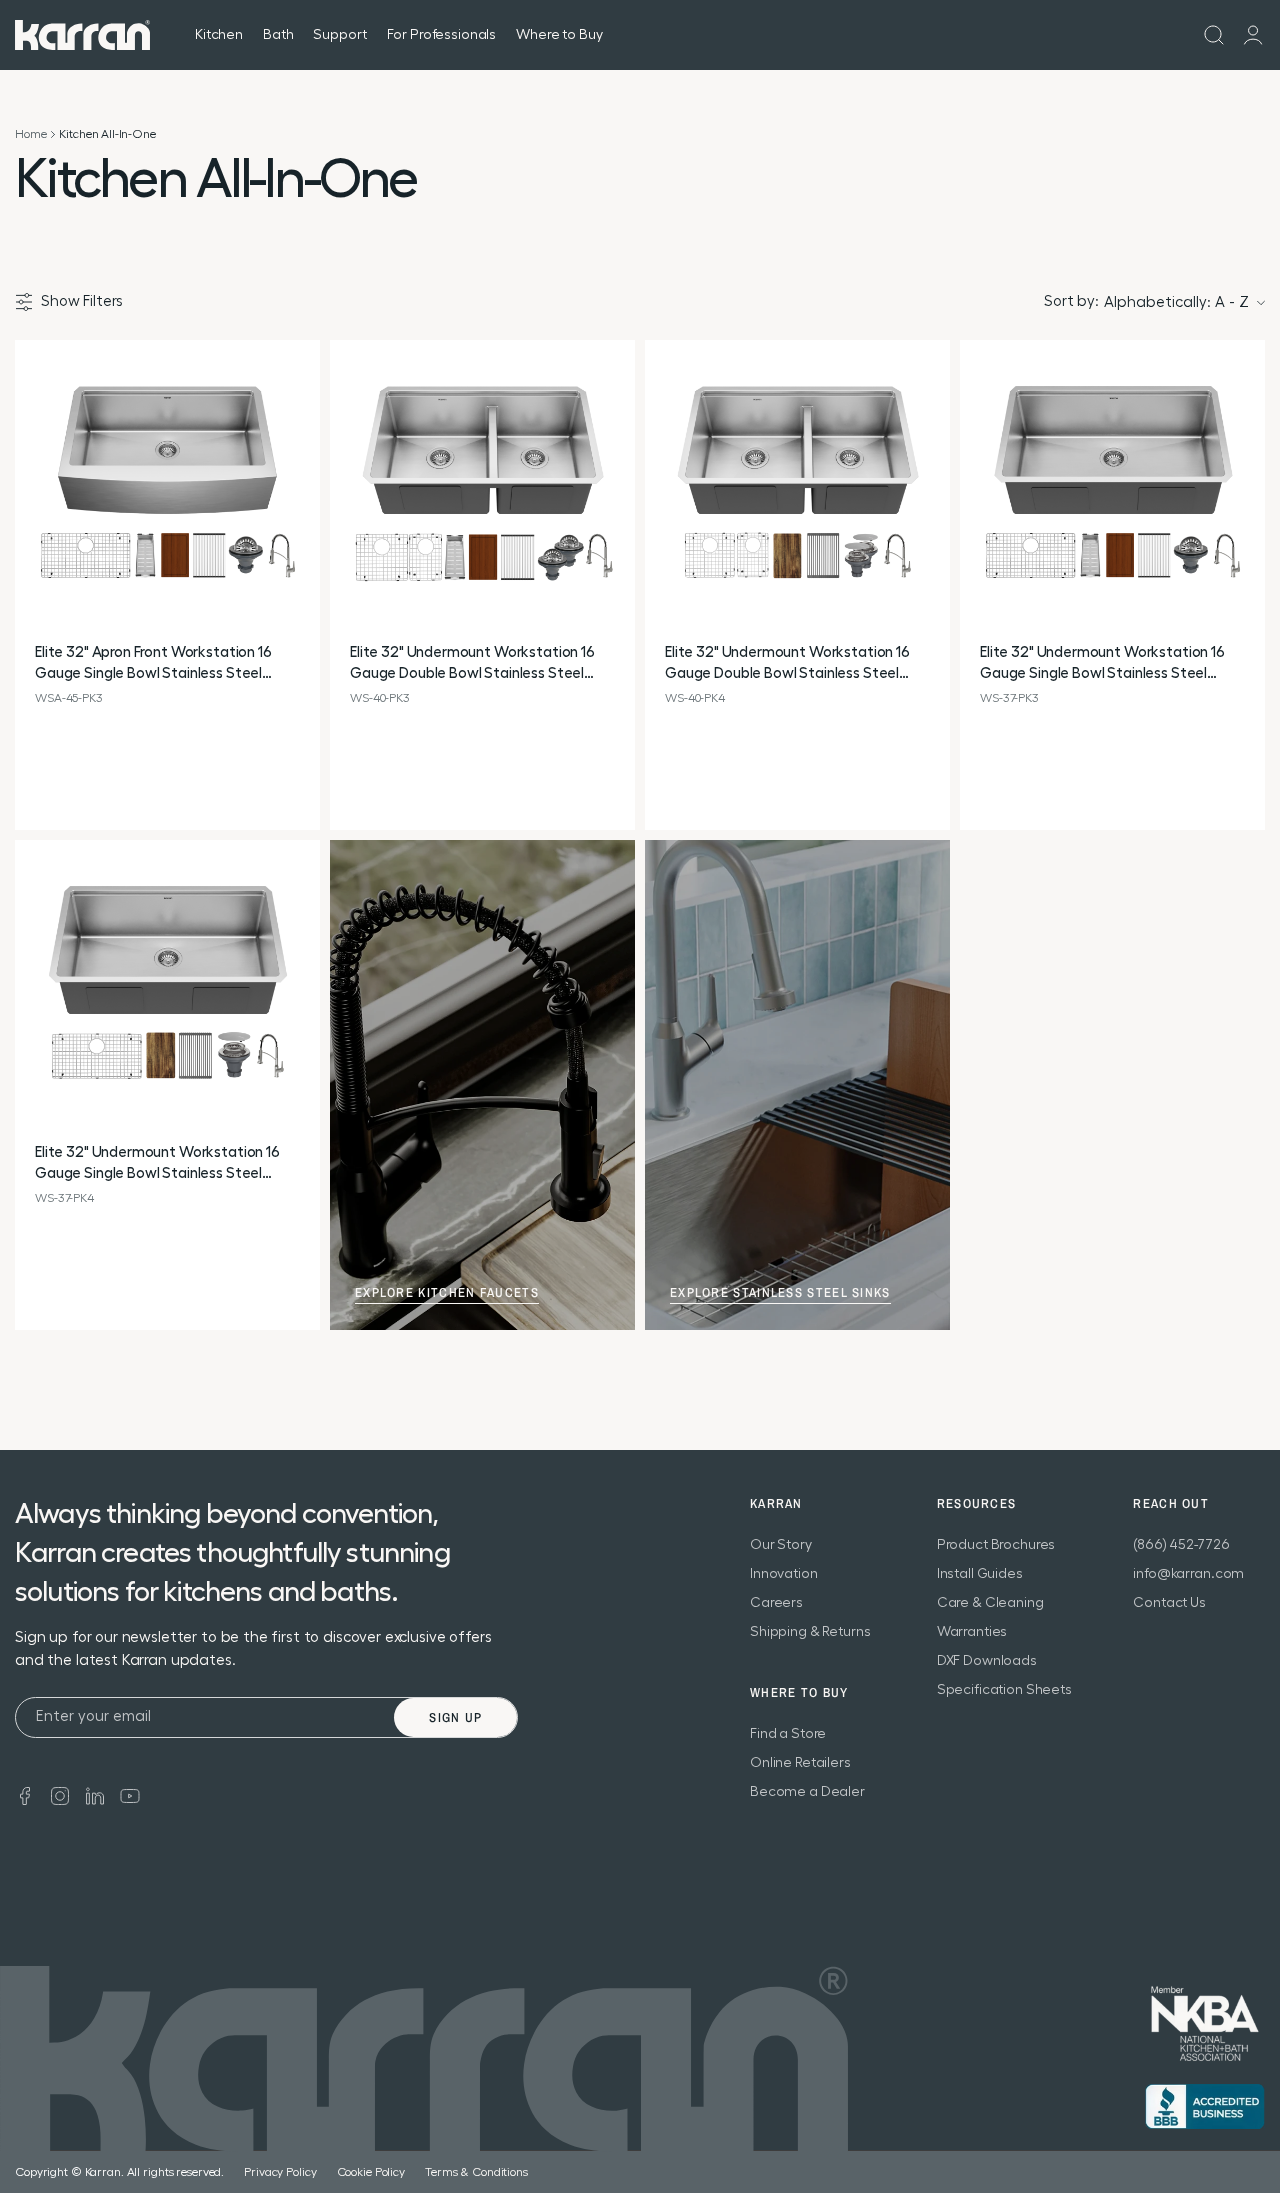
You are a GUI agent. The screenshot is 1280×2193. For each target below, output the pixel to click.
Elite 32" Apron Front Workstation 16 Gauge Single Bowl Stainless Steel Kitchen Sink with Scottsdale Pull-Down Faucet (165, 664)
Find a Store (788, 1734)
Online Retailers (800, 1763)
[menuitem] (1214, 35)
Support (339, 35)
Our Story (781, 1545)
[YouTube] (130, 1794)
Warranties (972, 1632)
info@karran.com (1188, 1574)
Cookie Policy (371, 2172)
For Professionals (442, 35)
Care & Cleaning (990, 1603)
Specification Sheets (1004, 1690)
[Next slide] (304, 493)
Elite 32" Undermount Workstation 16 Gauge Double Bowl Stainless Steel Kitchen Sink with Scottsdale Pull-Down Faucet (480, 664)
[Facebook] (25, 1794)
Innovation (784, 1574)
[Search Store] (1214, 35)
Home (30, 134)
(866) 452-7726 (1181, 1545)
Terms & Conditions (476, 2172)
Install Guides (980, 1574)
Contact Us (1169, 1603)
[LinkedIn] (95, 1794)
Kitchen (219, 35)
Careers (776, 1603)
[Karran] (82, 35)
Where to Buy (559, 35)
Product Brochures (996, 1545)
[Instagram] (60, 1794)
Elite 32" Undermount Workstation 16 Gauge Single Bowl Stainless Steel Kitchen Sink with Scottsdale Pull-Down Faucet (1110, 664)
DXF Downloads (987, 1661)
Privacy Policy (280, 2172)
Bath (278, 35)
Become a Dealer (807, 1792)
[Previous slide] (31, 493)
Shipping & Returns (810, 1632)
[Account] (1253, 35)
